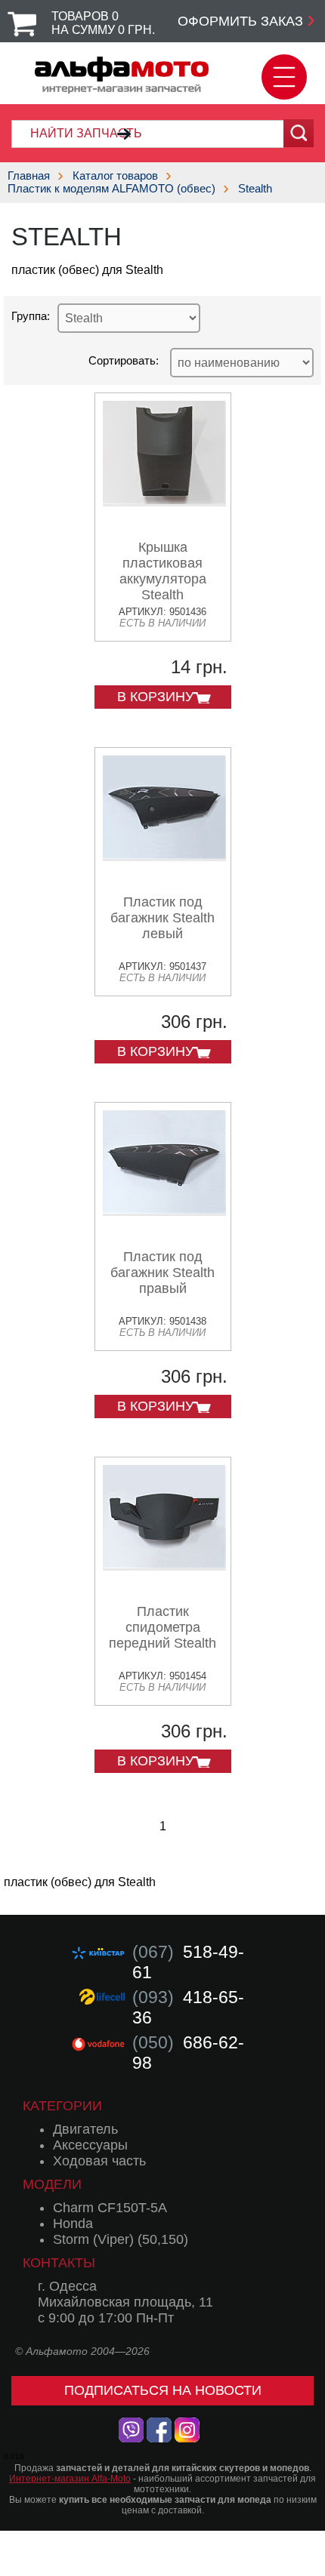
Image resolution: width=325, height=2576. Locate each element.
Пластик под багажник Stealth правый (162, 1273)
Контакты (59, 2263)
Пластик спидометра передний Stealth (162, 1627)
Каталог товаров (115, 175)
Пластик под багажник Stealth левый (162, 918)
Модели (52, 2184)
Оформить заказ (240, 21)
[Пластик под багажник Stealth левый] (164, 856)
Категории (62, 2106)
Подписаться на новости (163, 2390)
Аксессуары (90, 2145)
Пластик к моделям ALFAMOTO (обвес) (111, 188)
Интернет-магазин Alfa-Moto (70, 2479)
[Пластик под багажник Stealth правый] (164, 1210)
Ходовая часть (99, 2161)
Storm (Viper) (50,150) (121, 2239)
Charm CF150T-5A (110, 2208)
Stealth (255, 188)
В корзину (155, 697)
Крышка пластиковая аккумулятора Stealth (163, 571)
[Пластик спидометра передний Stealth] (164, 1565)
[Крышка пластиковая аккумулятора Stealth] (164, 501)
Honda (73, 2224)
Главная (29, 175)
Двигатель (85, 2129)
